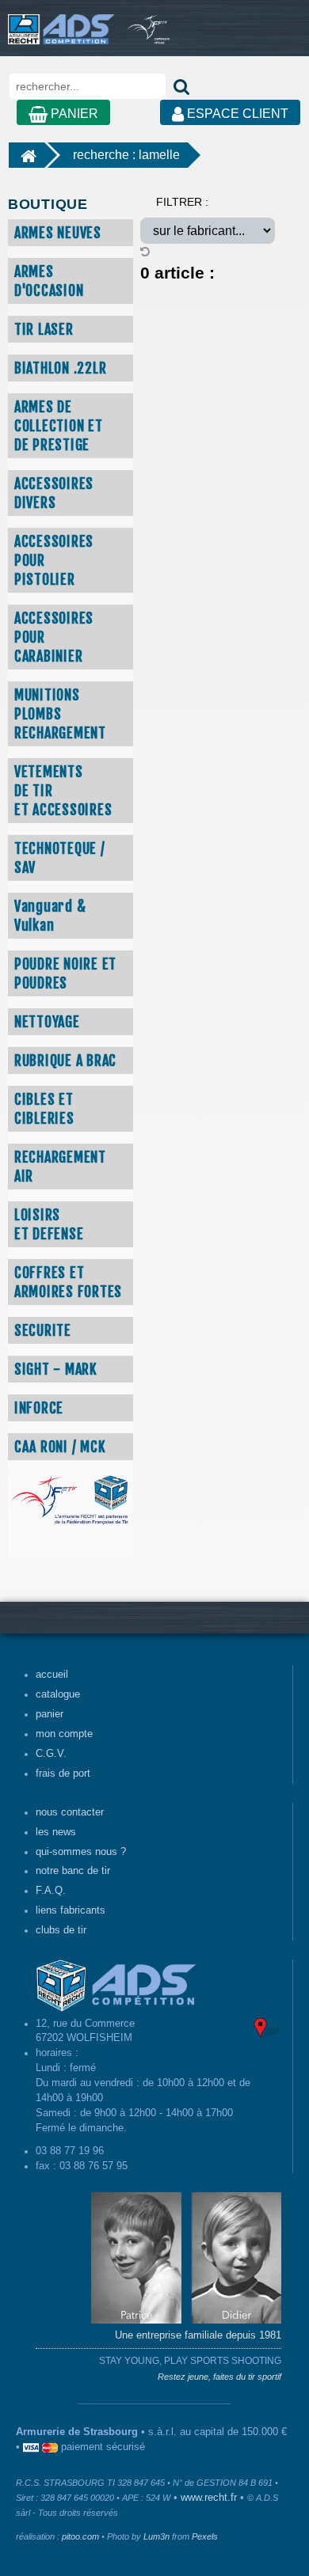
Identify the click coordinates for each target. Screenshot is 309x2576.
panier (50, 1714)
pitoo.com (80, 2536)
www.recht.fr (209, 2498)
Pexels (205, 2536)
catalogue (58, 1694)
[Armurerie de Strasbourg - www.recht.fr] (58, 21)
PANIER (73, 114)
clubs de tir (61, 1930)
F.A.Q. (51, 1891)
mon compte (64, 1734)
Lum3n (156, 2536)
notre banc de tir (73, 1871)
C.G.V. (51, 1754)
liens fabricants (71, 1910)
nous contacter (70, 1812)
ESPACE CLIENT (236, 114)
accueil (52, 1675)
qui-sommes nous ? (81, 1852)
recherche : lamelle (126, 155)
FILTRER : (182, 202)
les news (56, 1832)
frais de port (63, 1774)
